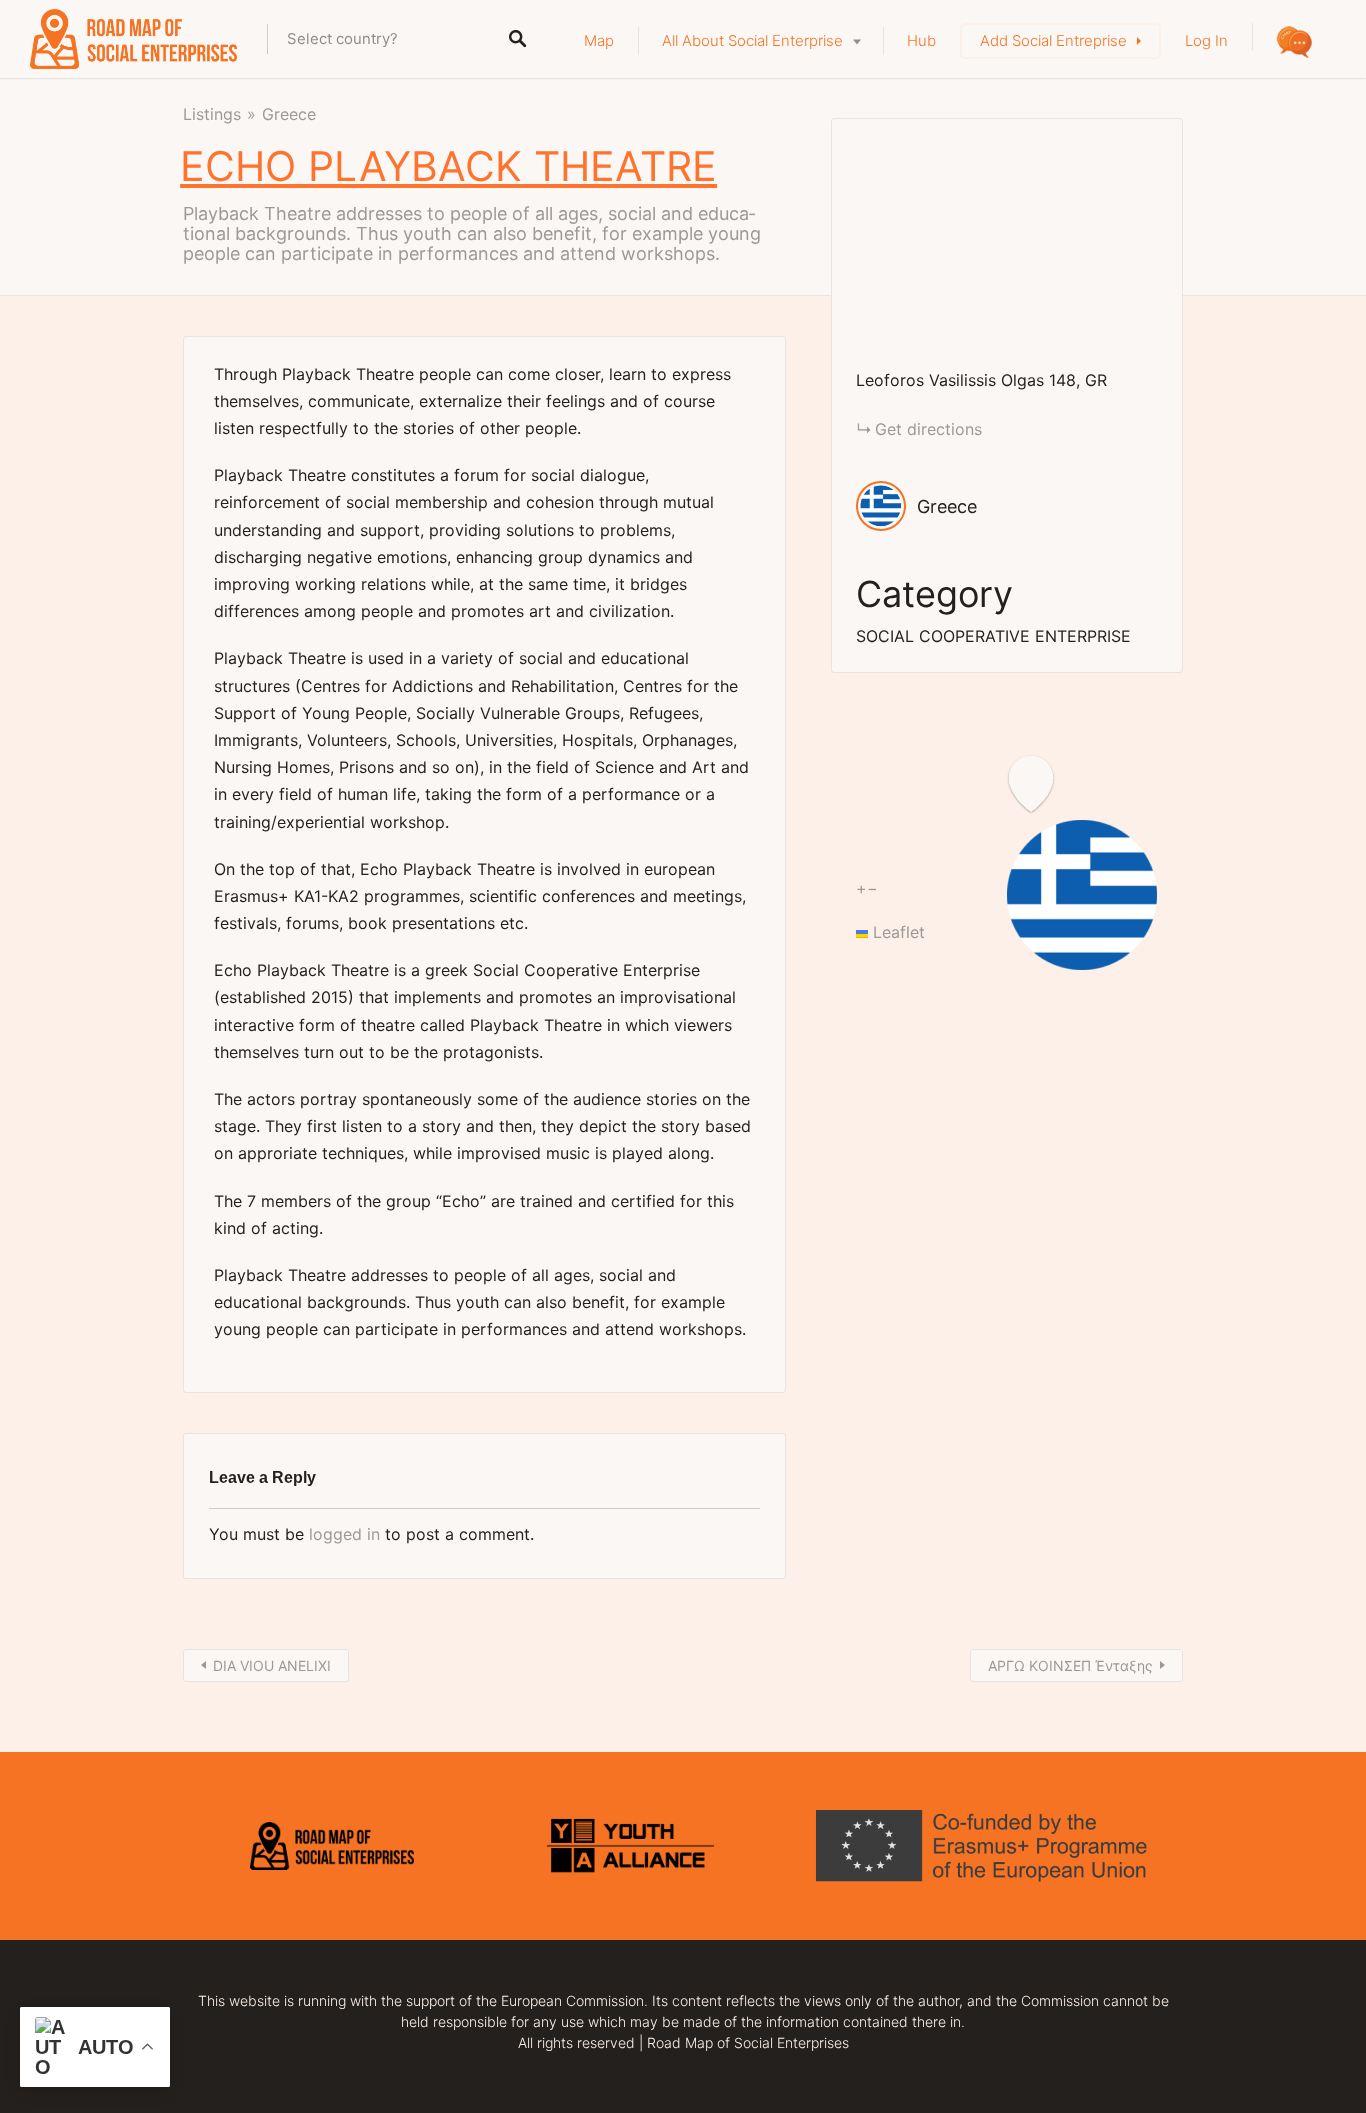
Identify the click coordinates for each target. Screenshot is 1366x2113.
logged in (344, 1534)
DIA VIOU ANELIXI (272, 1665)
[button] (1158, 865)
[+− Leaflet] (1007, 243)
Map (599, 41)
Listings (212, 114)
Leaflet (896, 932)
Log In (1206, 41)
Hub (921, 41)
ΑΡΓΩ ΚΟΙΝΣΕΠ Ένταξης (1070, 1665)
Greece (289, 114)
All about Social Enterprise (752, 41)
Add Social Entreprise (1053, 41)
